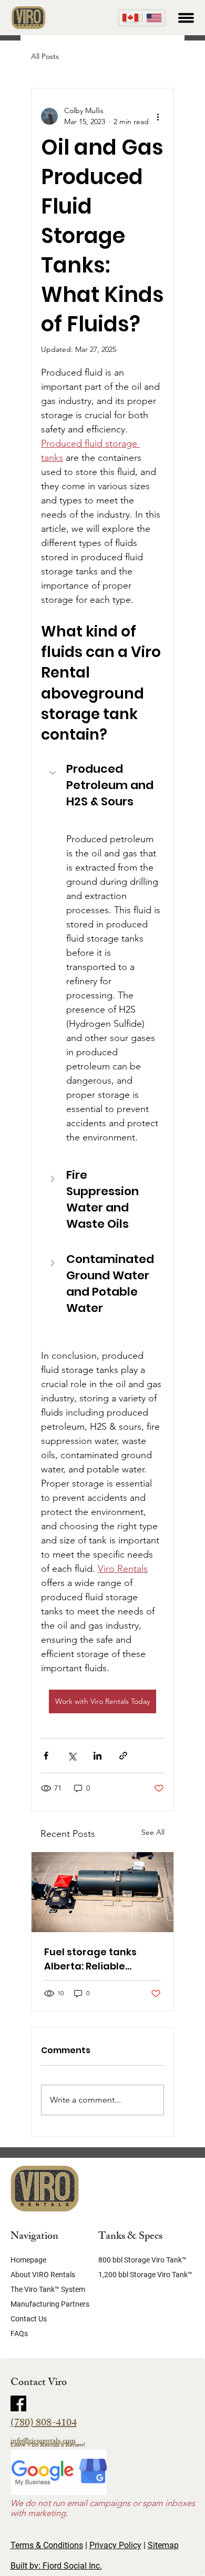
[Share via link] (123, 1756)
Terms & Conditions (47, 2545)
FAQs (19, 2333)
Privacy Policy (115, 2545)
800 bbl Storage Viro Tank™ (142, 2260)
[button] (102, 794)
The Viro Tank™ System (48, 2289)
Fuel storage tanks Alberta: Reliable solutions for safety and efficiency (93, 1959)
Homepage (28, 2260)
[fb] (18, 2403)
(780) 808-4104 (44, 2424)
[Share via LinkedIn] (98, 1756)
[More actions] (158, 116)
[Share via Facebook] (46, 1756)
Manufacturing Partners (50, 2304)
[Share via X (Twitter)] (72, 1756)
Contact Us (29, 2319)
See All (153, 1832)
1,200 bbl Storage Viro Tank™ (145, 2275)
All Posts (45, 56)
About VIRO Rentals (43, 2275)
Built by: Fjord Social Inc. (56, 2566)
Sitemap (163, 2545)
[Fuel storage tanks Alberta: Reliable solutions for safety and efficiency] (102, 1892)
